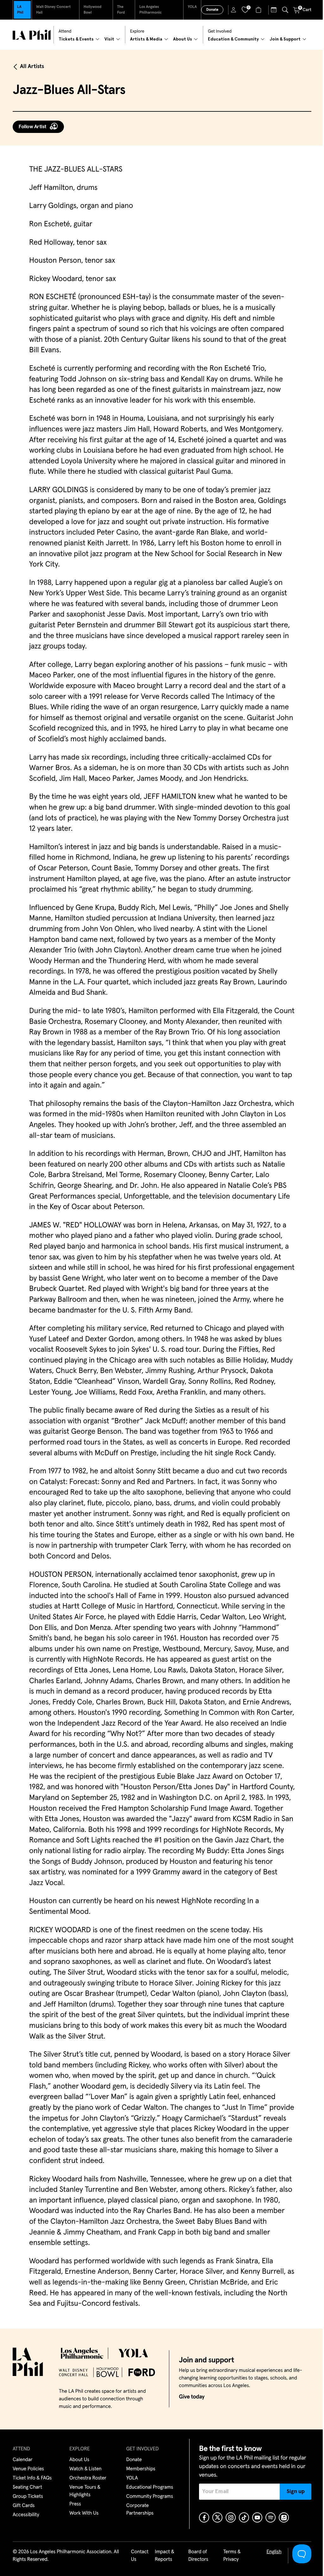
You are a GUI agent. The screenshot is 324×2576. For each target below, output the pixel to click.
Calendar (23, 2460)
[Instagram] (231, 2517)
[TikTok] (244, 2517)
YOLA (192, 7)
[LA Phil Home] (32, 35)
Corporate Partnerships (140, 2510)
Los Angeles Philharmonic (150, 10)
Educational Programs (150, 2487)
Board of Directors (198, 2556)
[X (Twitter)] (217, 2517)
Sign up (296, 2491)
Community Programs (150, 2497)
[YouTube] (257, 2517)
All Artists (32, 66)
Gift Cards (24, 2506)
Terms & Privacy (232, 2556)
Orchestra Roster (88, 2478)
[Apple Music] (284, 2517)
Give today (192, 2397)
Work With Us (84, 2513)
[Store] (259, 10)
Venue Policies (28, 2469)
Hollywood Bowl (93, 10)
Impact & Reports (164, 2556)
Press (75, 2504)
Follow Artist (33, 127)
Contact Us (140, 2556)
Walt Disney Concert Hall (53, 10)
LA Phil (20, 10)
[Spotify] (271, 2517)
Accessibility (26, 2515)
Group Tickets (28, 2497)
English (274, 2552)
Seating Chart (27, 2487)
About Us (79, 2460)
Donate (212, 10)
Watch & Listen (85, 2469)
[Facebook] (204, 2517)
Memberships (141, 2469)
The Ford (121, 10)
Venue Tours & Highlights (85, 2491)
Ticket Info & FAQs (32, 2478)
